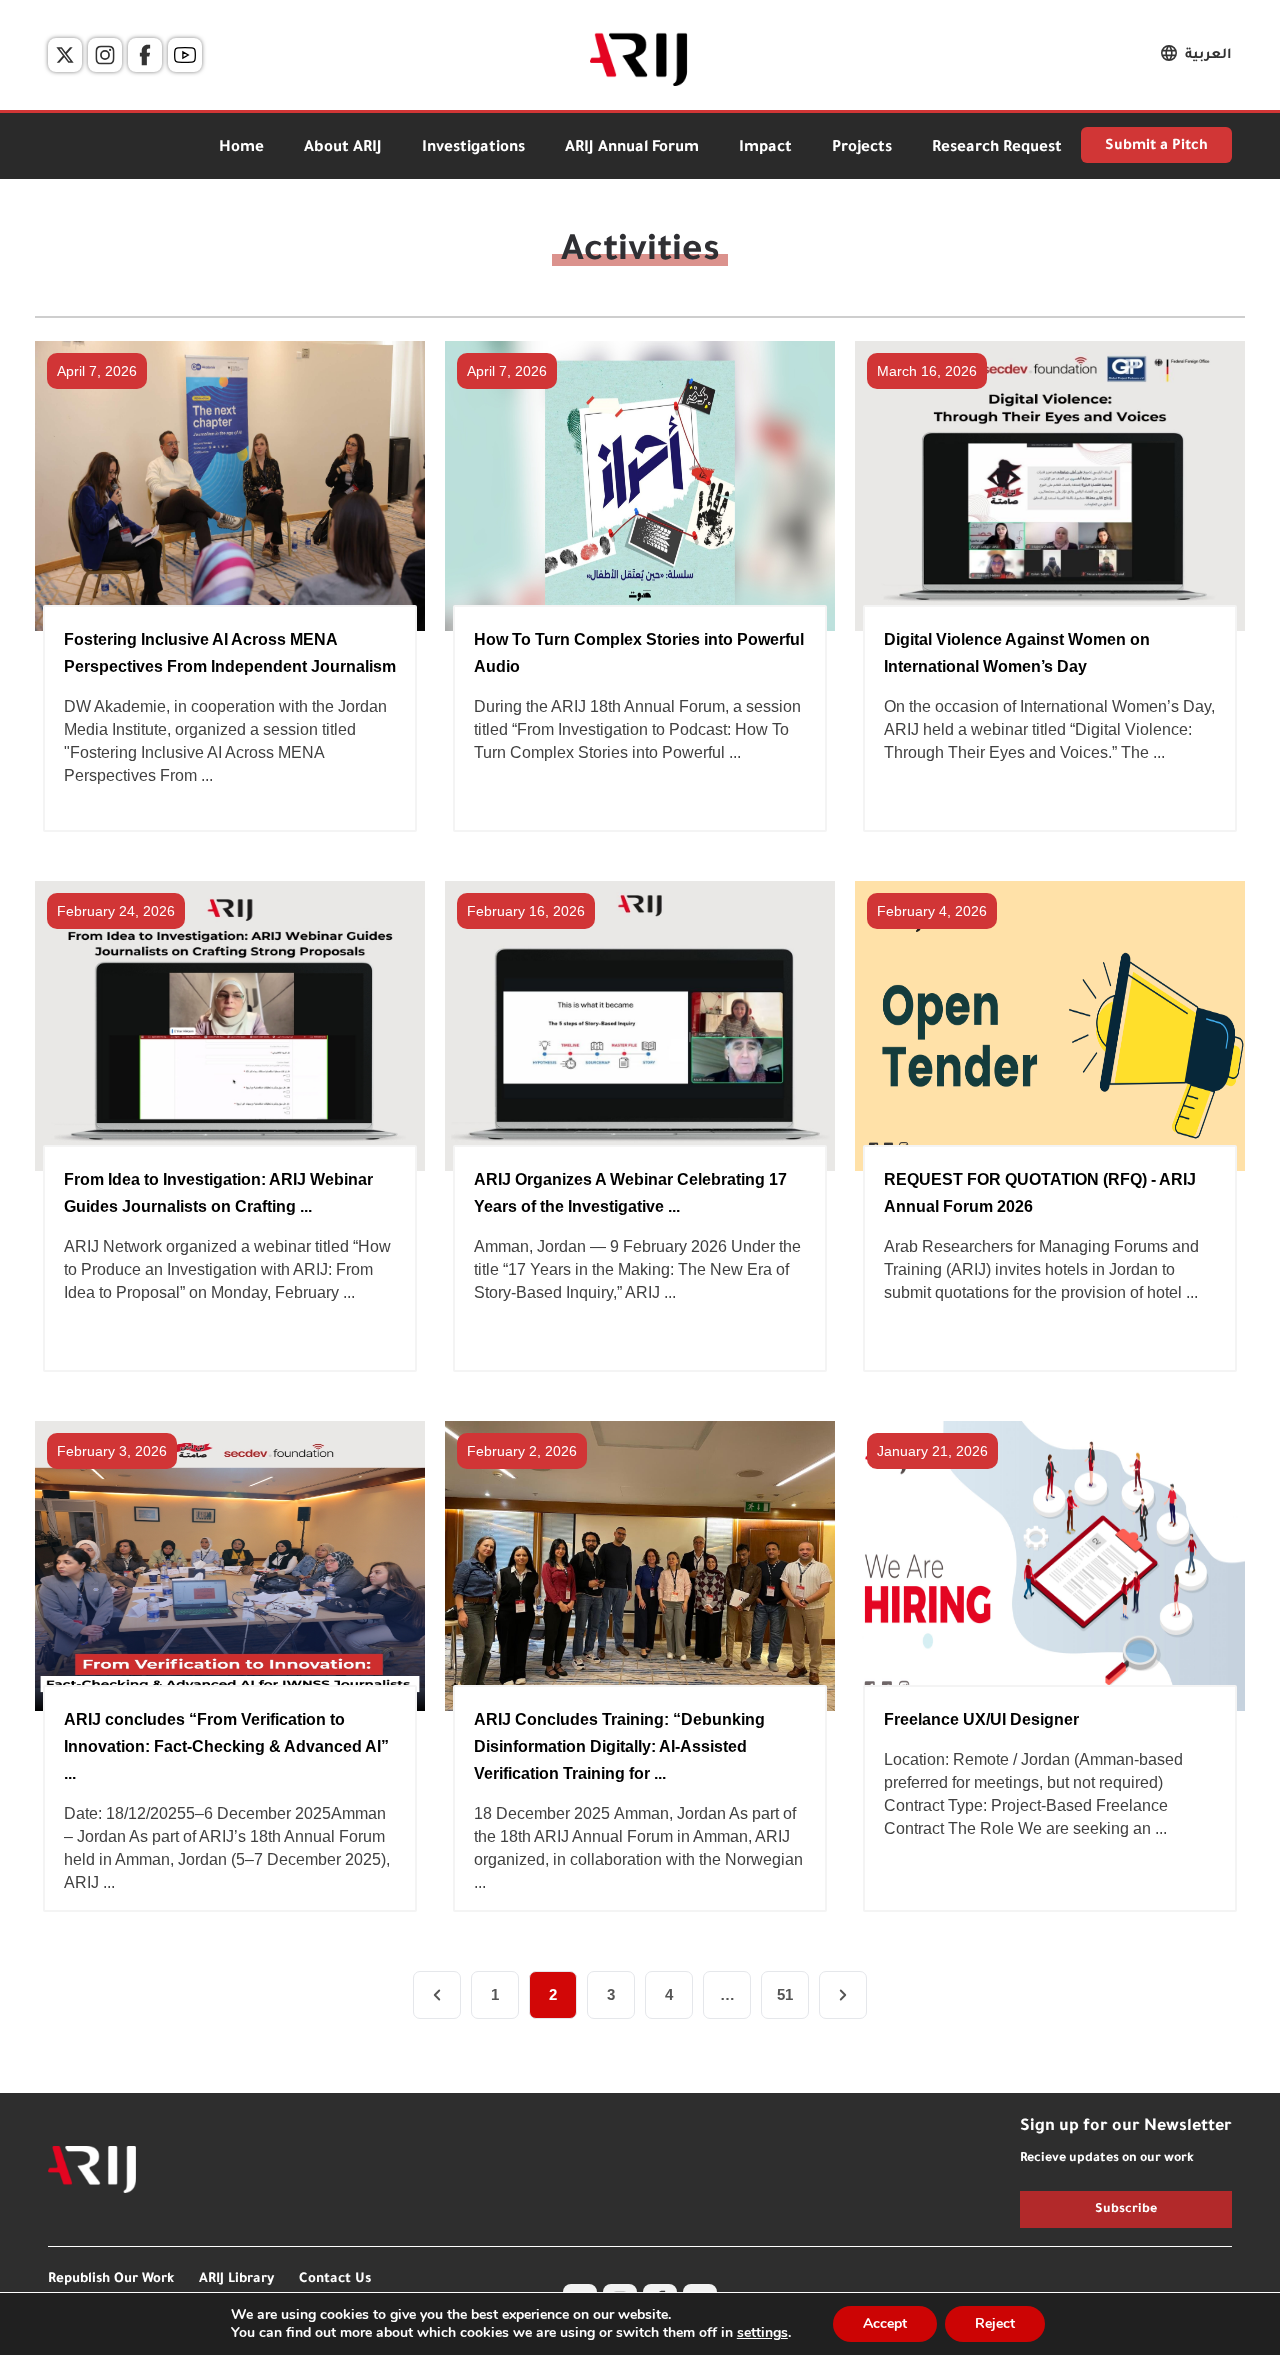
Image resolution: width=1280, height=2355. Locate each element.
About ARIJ (343, 148)
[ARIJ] (92, 2170)
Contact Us (335, 2279)
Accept (885, 2323)
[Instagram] (105, 55)
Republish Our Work (111, 2279)
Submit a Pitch (1156, 147)
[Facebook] (145, 55)
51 (785, 1994)
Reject (995, 2323)
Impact (765, 148)
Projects (862, 148)
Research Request (997, 148)
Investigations (473, 148)
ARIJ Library (236, 2279)
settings (762, 2333)
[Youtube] (185, 55)
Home (241, 148)
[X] (65, 55)
